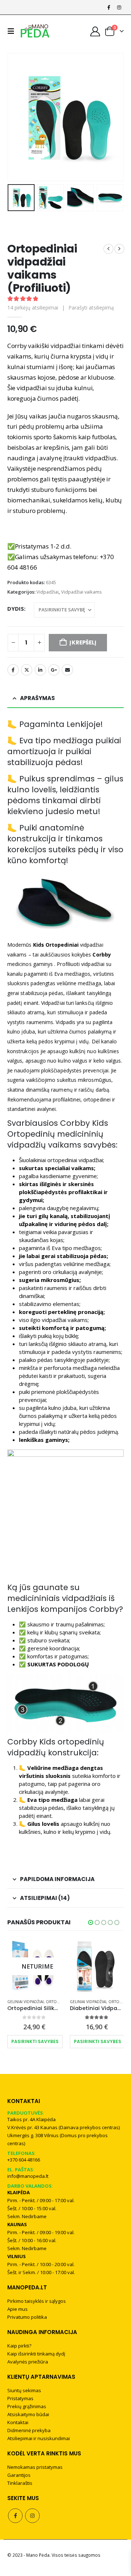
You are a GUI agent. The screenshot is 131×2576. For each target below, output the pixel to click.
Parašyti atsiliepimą (91, 308)
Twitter (27, 670)
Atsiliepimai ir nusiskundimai (39, 2438)
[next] (119, 249)
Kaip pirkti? (19, 2346)
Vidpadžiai (47, 592)
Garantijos (19, 2475)
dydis (16, 608)
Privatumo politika (27, 2317)
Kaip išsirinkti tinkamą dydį (36, 2354)
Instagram (32, 2516)
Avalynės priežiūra (28, 2362)
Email (67, 670)
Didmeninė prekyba (29, 2430)
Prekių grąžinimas (27, 2406)
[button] (13, 31)
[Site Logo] (35, 31)
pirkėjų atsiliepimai (33, 308)
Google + (54, 670)
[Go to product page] (45, 1966)
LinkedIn (40, 670)
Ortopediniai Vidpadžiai (104, 2002)
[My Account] (95, 31)
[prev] (108, 249)
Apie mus (17, 2309)
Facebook (13, 670)
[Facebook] (109, 7)
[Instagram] (119, 7)
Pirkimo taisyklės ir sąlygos (37, 2301)
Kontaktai (18, 2422)
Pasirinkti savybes (45, 2041)
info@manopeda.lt (28, 2176)
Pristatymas (20, 2398)
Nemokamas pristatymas (35, 2467)
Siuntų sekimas (24, 2390)
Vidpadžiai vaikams (82, 592)
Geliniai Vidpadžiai (36, 2002)
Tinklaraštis (20, 2483)
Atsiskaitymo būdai (28, 2414)
